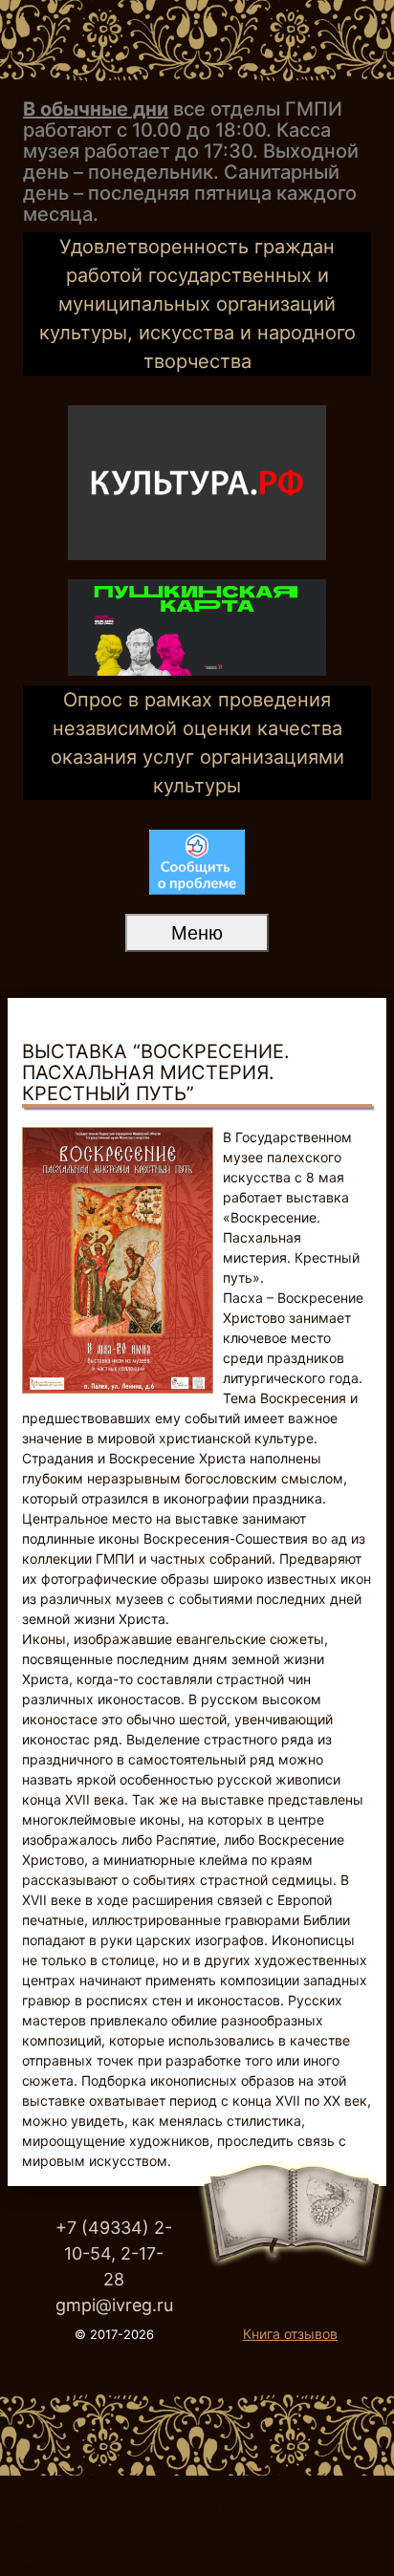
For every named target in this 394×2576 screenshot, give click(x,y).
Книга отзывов (290, 2334)
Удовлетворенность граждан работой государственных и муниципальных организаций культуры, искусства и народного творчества (197, 304)
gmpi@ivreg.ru (114, 2305)
